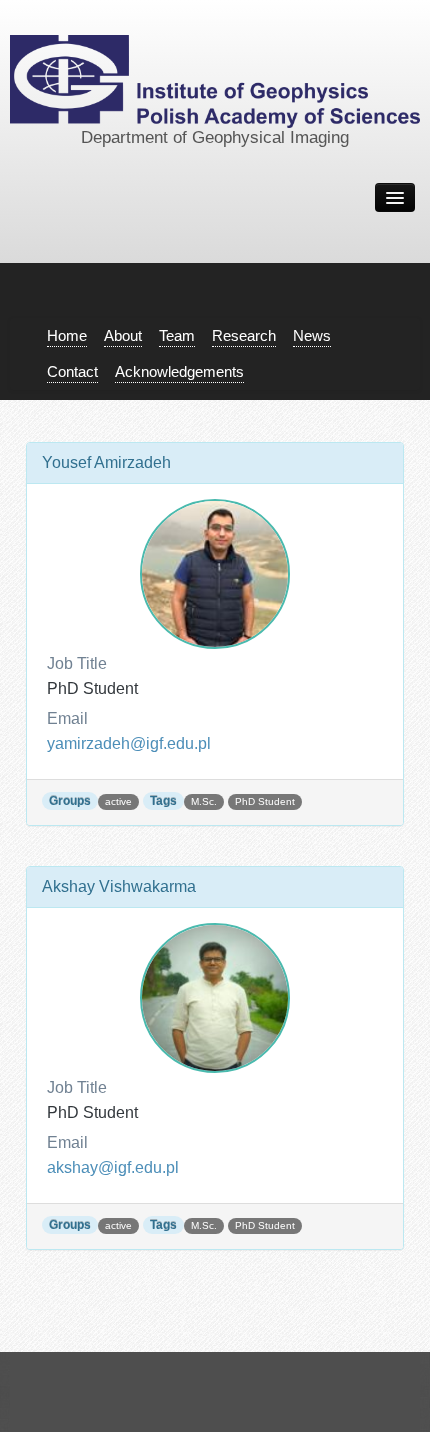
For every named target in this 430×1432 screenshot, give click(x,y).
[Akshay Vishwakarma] (215, 998)
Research (244, 335)
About (123, 335)
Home (67, 335)
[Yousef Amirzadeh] (215, 574)
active (118, 801)
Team (177, 335)
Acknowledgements (179, 371)
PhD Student (265, 801)
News (312, 335)
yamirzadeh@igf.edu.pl (129, 743)
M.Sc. (204, 801)
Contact (72, 371)
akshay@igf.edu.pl (113, 1167)
